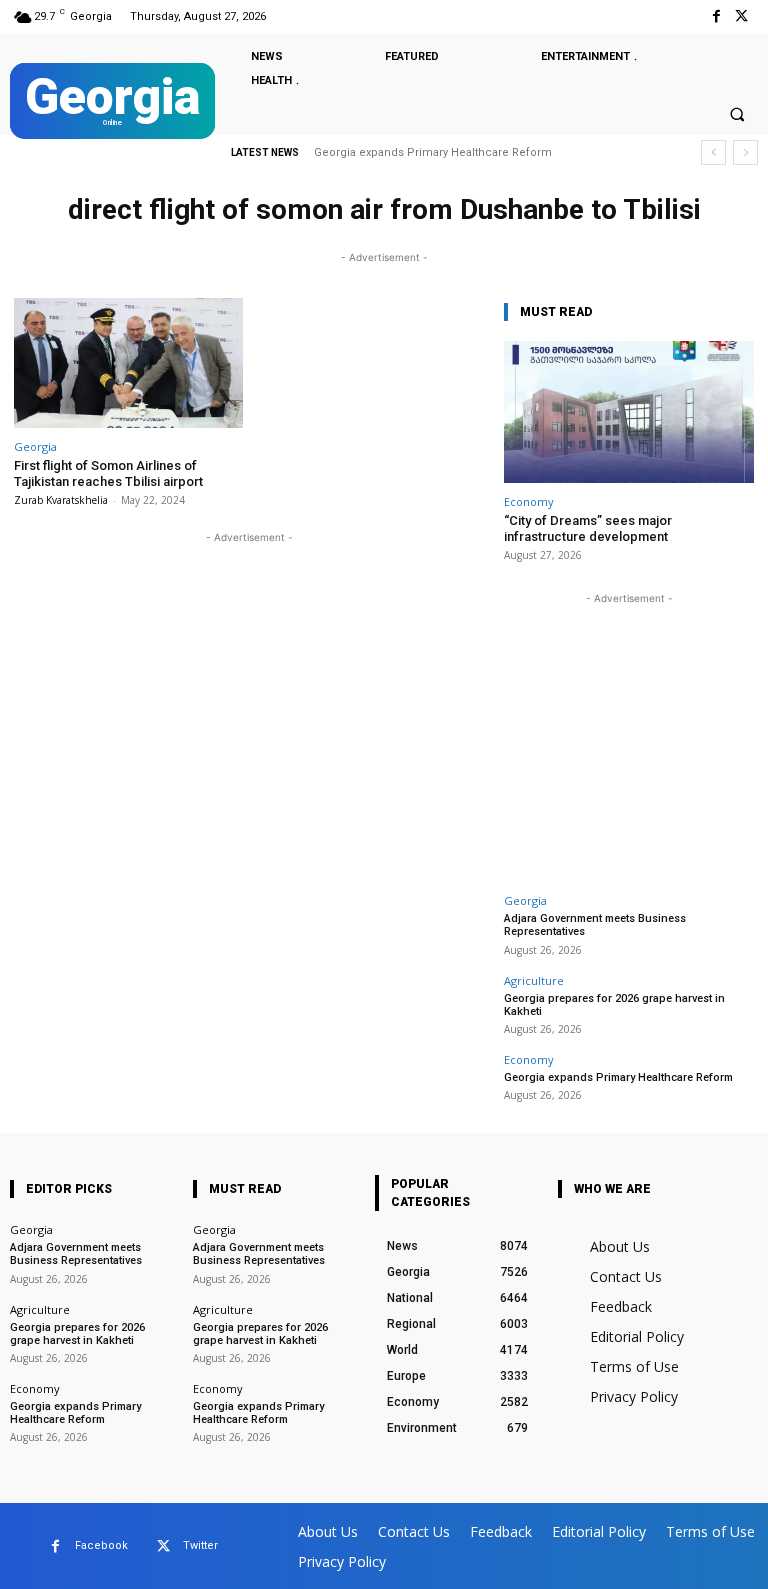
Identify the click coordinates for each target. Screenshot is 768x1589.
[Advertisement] (629, 734)
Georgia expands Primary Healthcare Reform (433, 152)
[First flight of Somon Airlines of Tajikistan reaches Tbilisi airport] (128, 363)
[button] (737, 114)
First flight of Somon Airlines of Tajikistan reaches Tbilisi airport (108, 473)
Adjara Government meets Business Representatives (76, 1254)
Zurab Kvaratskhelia (61, 500)
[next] (745, 152)
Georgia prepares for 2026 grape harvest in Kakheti (614, 1005)
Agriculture (534, 980)
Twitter (200, 1545)
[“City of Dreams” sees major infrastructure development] (629, 412)
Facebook (101, 1545)
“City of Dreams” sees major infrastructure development (588, 528)
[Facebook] (716, 16)
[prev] (713, 152)
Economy (529, 501)
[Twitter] (741, 16)
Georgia (35, 446)
